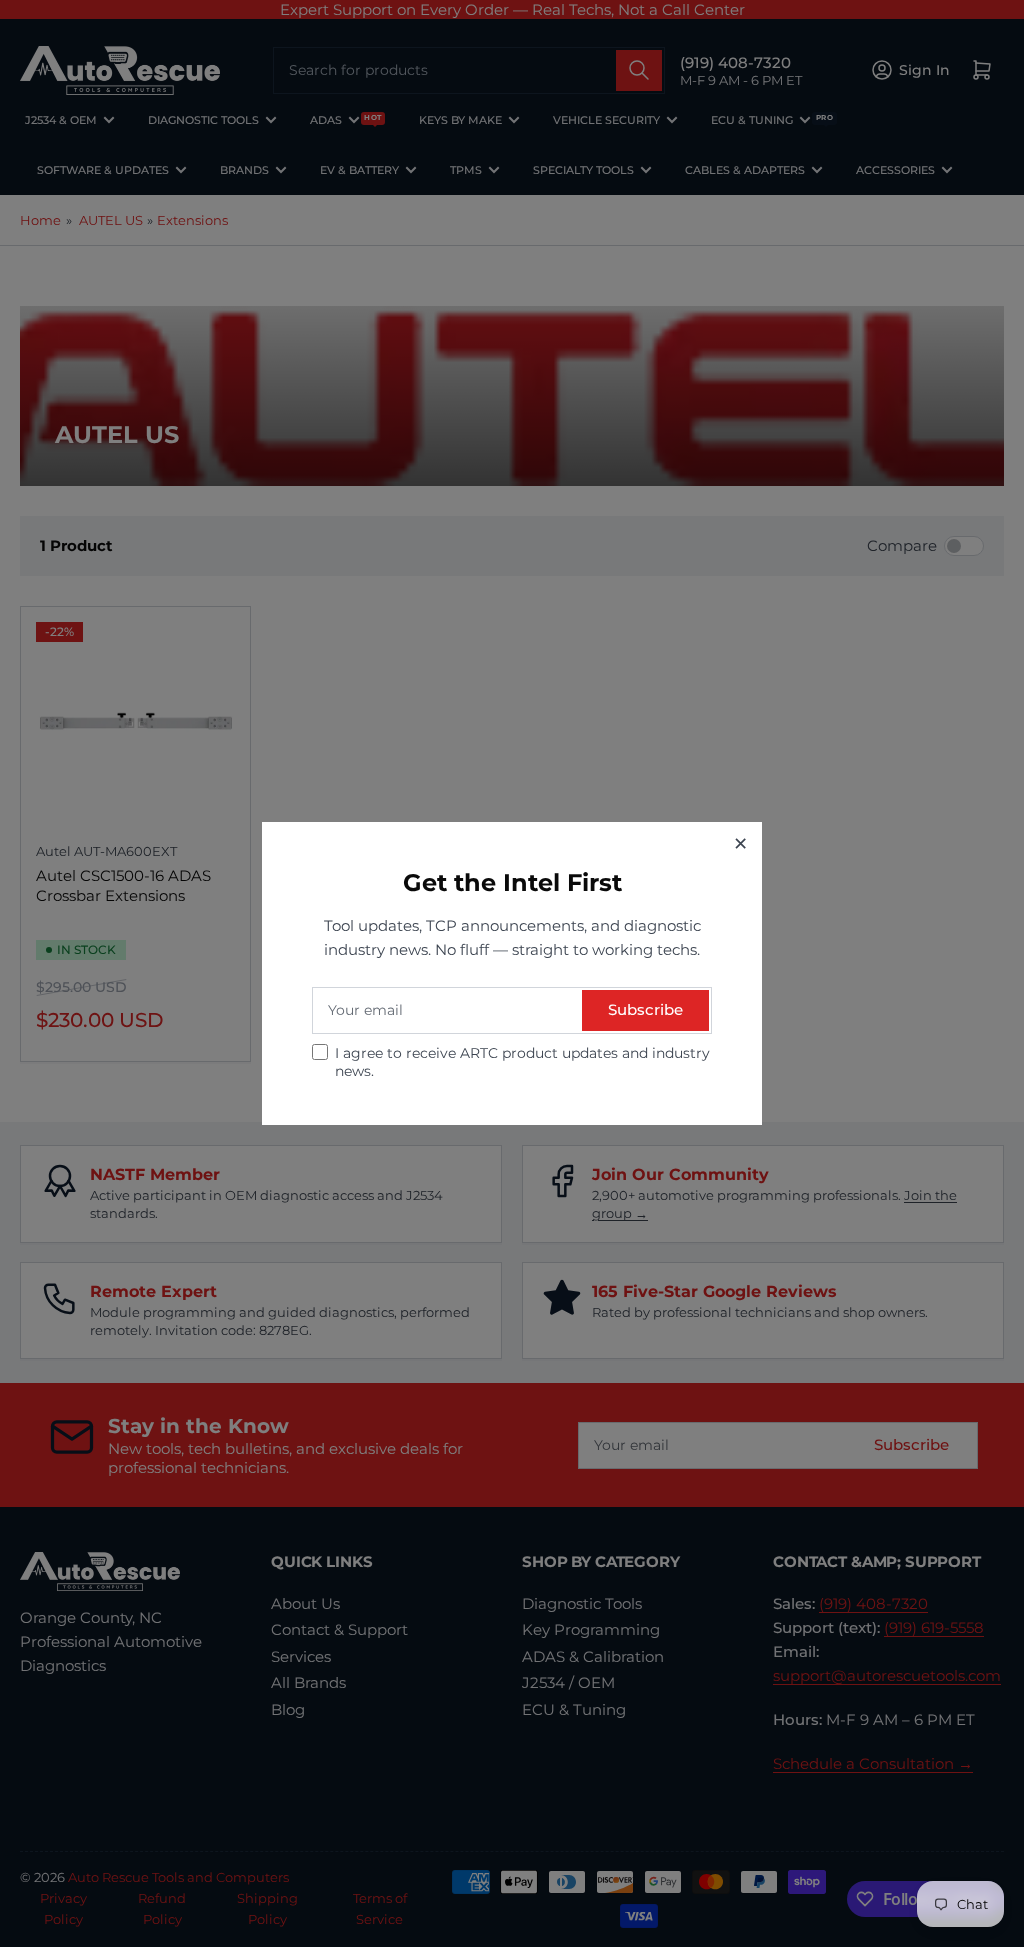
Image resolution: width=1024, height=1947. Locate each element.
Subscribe (645, 1009)
